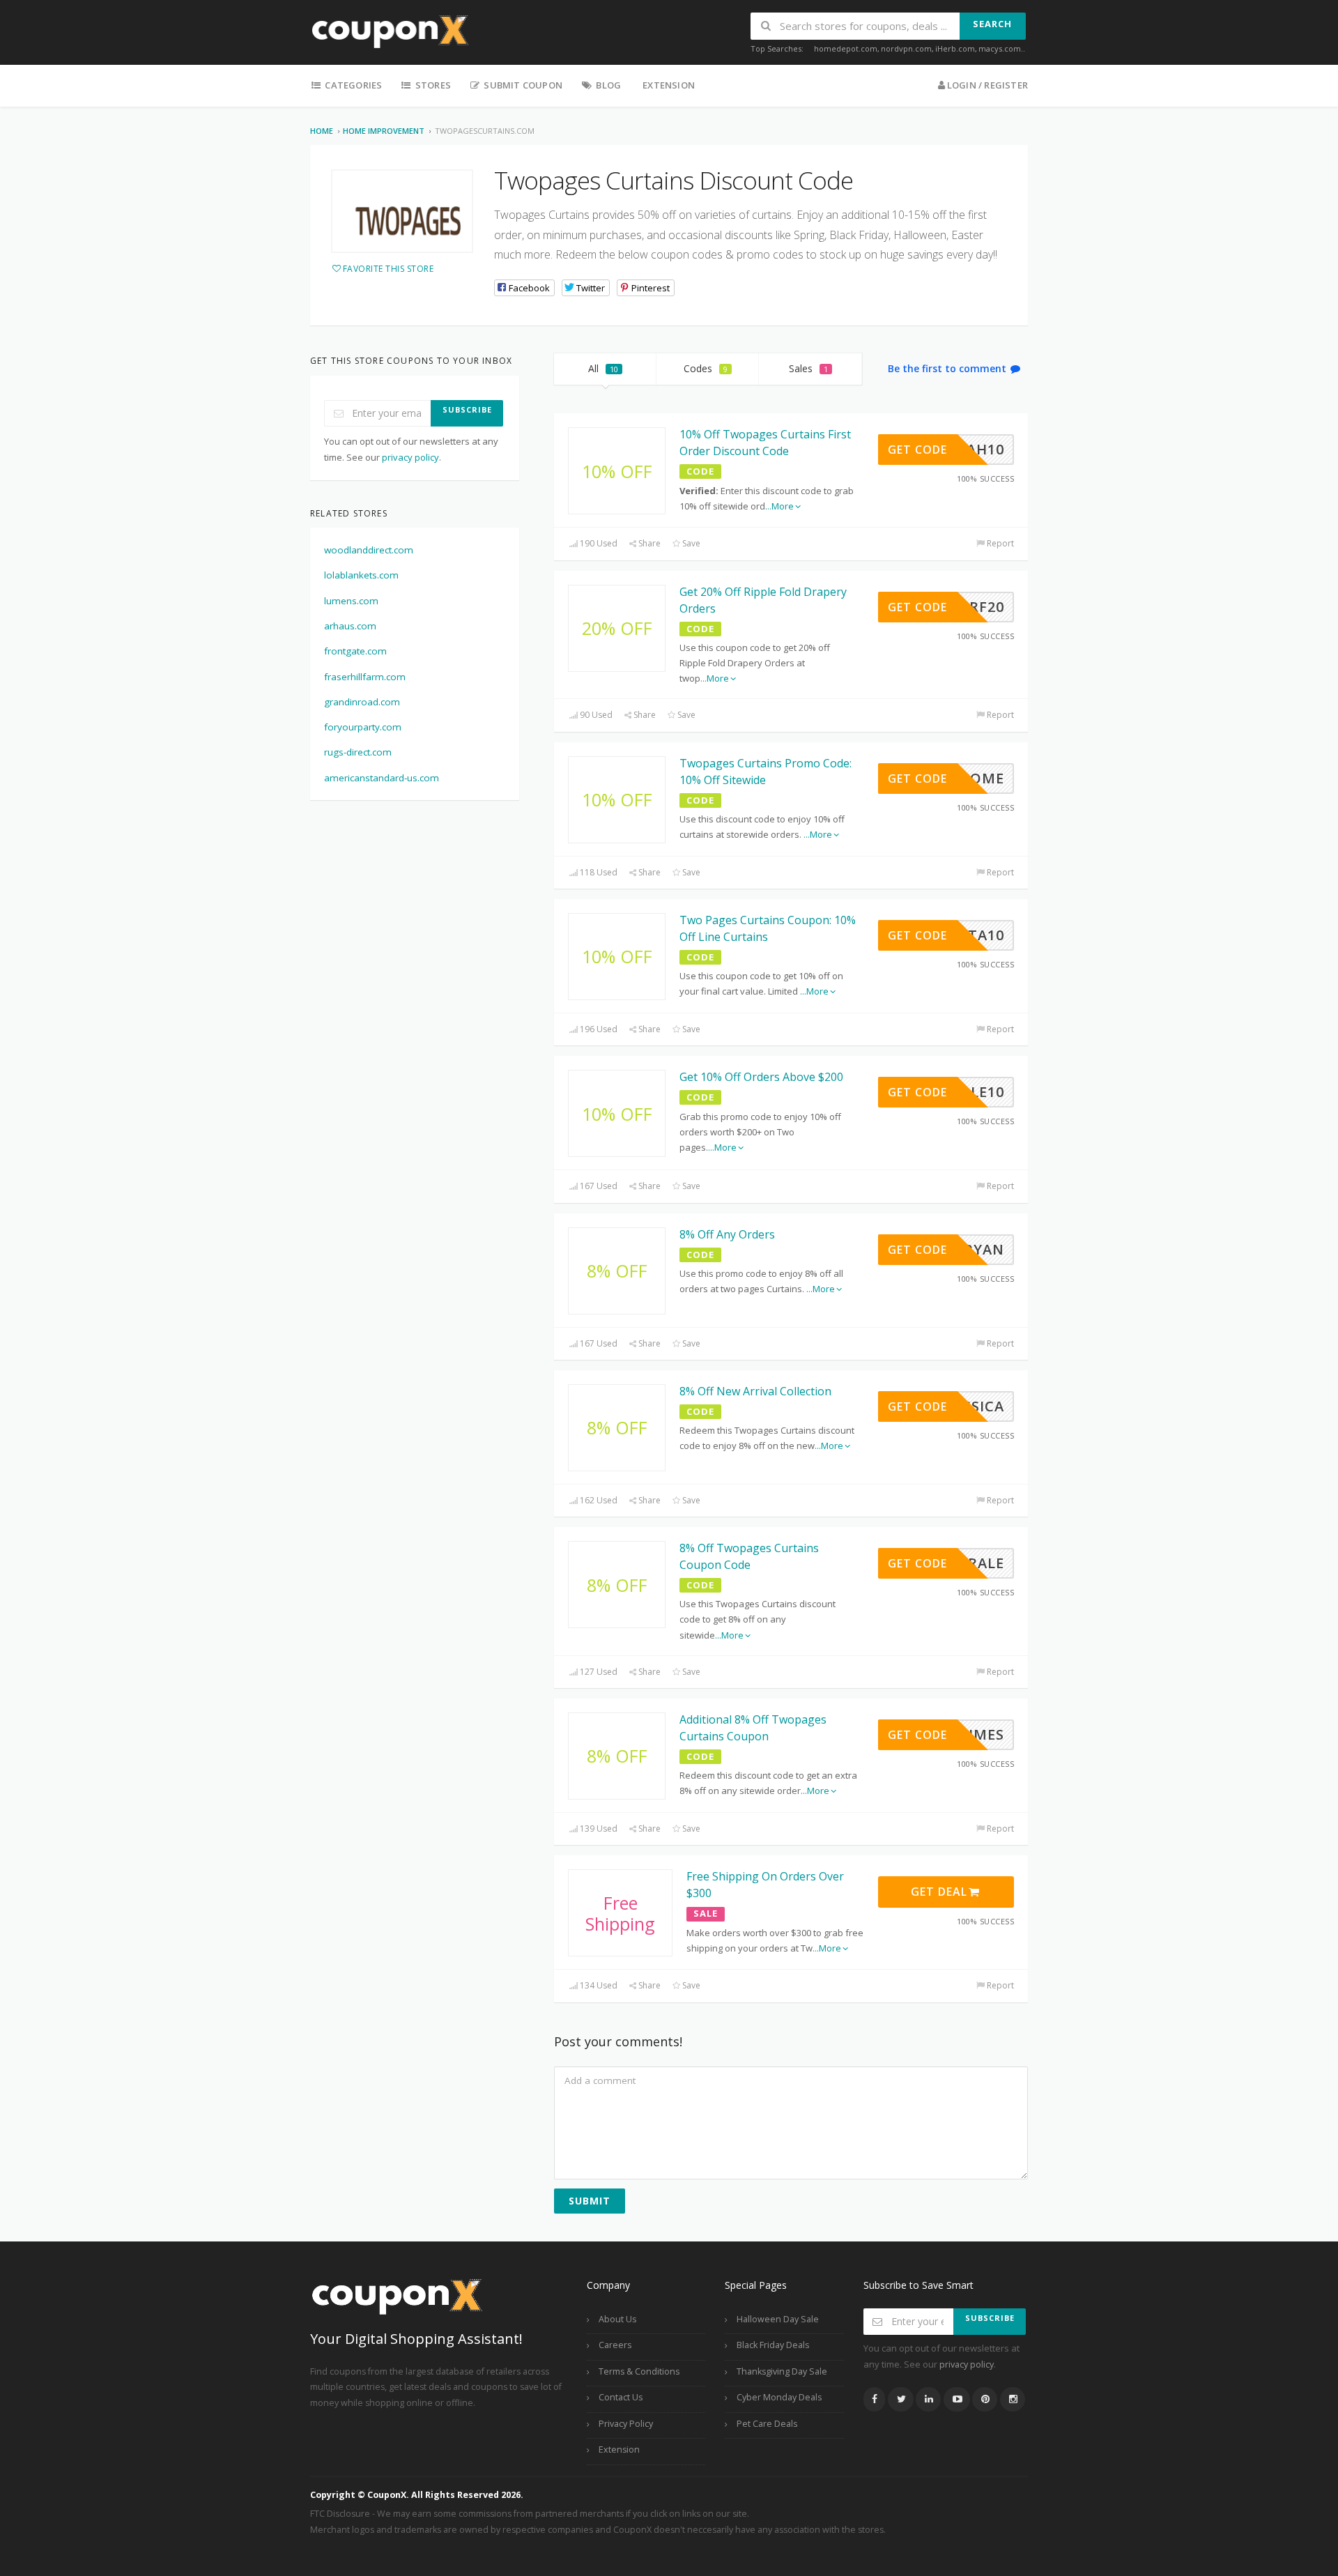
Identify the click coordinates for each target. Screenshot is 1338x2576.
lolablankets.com (361, 575)
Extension (669, 85)
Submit (590, 2201)
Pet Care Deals (767, 2424)
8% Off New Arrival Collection (755, 1391)
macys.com (1000, 48)
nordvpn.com (906, 48)
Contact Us (621, 2397)
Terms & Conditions (639, 2371)
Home (322, 131)
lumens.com (351, 601)
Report (999, 543)
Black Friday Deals (773, 2345)
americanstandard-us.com (382, 778)
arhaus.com (350, 626)
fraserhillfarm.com (365, 677)
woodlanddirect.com (369, 550)
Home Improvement (384, 131)
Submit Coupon (522, 85)
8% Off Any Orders (727, 1234)
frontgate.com (355, 651)
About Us (617, 2319)
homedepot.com (846, 48)
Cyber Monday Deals (779, 2397)
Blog (607, 85)
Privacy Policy (626, 2424)
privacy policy (410, 457)
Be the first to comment (948, 368)
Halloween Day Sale (778, 2319)
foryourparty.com (363, 727)
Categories (352, 85)
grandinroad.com (362, 702)
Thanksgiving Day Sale (782, 2371)
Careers (615, 2345)
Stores (432, 85)
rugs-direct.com (358, 752)
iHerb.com (955, 48)
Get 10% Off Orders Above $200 (761, 1077)
